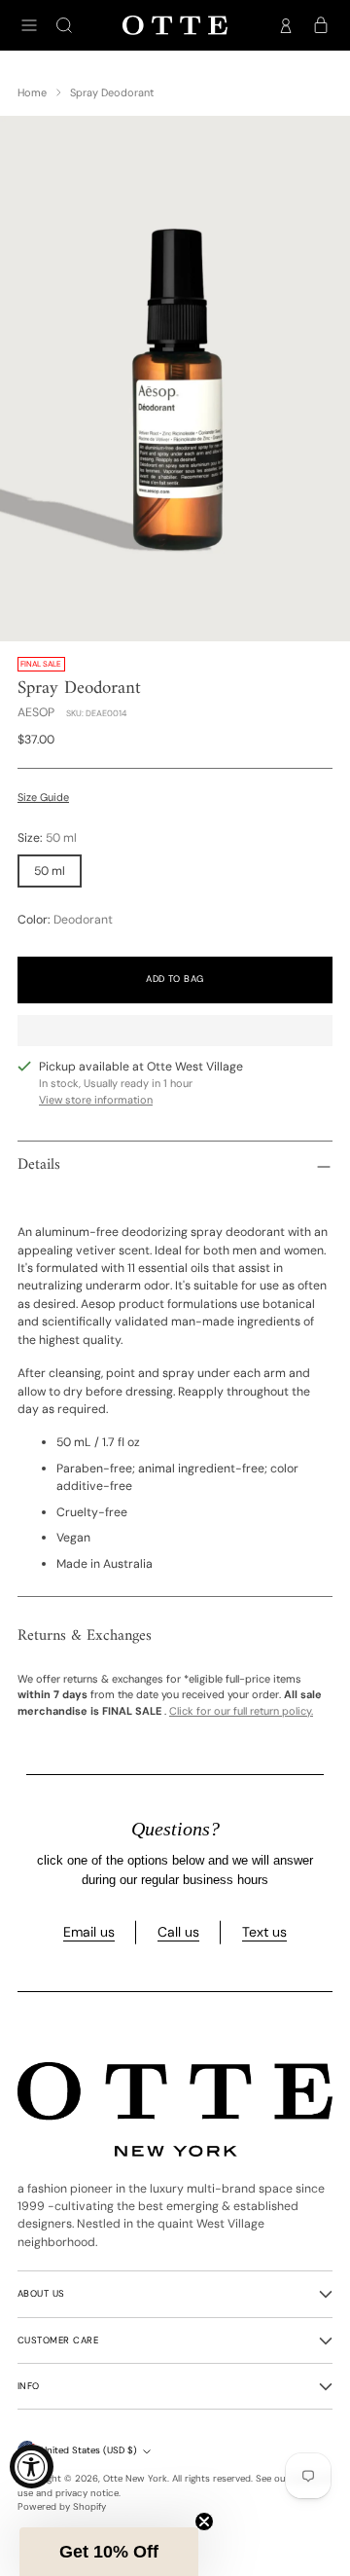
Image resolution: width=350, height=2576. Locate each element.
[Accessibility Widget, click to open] (32, 2467)
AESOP (36, 712)
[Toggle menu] (29, 25)
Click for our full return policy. (241, 1711)
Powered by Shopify (62, 2507)
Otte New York (135, 2479)
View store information (96, 1100)
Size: (47, 838)
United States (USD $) (89, 2450)
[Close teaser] (204, 2522)
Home (32, 92)
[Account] (286, 25)
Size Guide (43, 797)
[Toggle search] (64, 25)
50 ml (50, 871)
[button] (109, 2552)
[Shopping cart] (321, 25)
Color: (65, 920)
